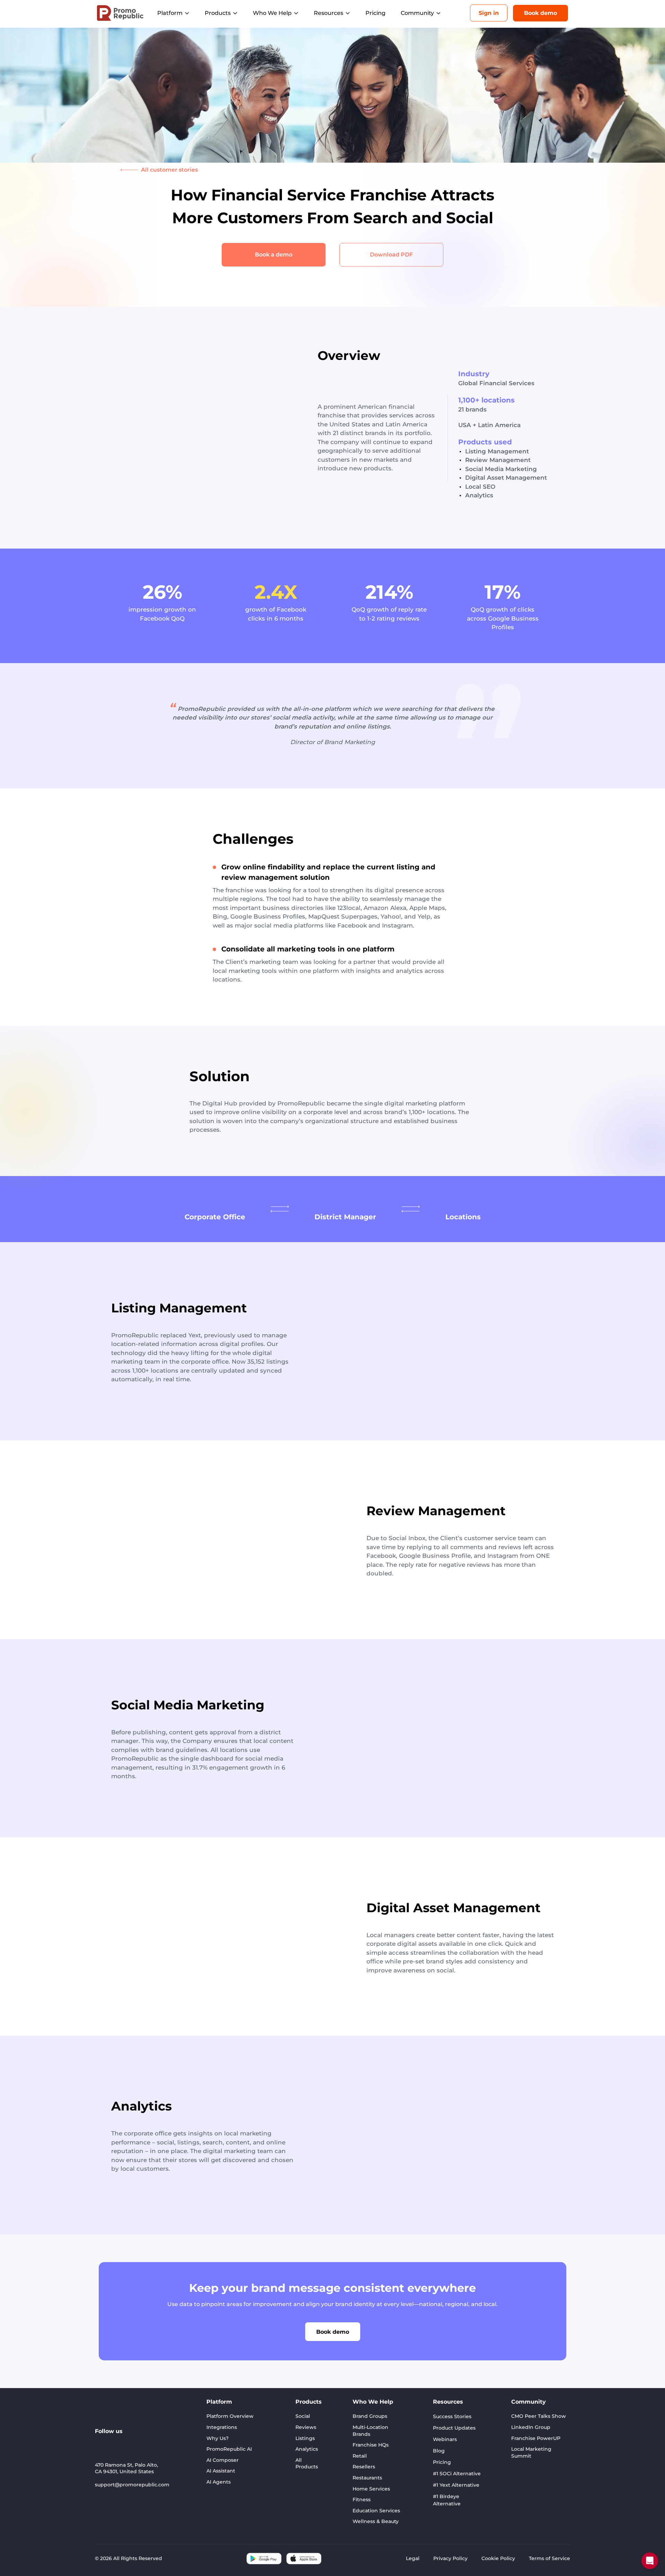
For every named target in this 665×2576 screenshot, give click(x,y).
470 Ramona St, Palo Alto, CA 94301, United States (126, 2468)
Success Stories (452, 2416)
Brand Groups (370, 2416)
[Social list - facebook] (161, 2442)
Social (303, 2416)
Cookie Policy (498, 2558)
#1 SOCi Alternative (457, 2474)
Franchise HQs (371, 2445)
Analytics (307, 2449)
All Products (307, 2464)
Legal (413, 2558)
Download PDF (391, 255)
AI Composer (223, 2460)
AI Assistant (221, 2471)
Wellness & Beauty (376, 2521)
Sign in (489, 13)
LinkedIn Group (531, 2427)
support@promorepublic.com (132, 2485)
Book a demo (274, 255)
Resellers (364, 2467)
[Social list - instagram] (131, 2442)
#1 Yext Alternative (456, 2485)
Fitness (362, 2500)
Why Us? (218, 2438)
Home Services (371, 2489)
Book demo (540, 13)
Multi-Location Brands (370, 2431)
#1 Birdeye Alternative (447, 2500)
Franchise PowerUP (536, 2438)
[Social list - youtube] (116, 2442)
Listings (305, 2438)
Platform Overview (230, 2416)
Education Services (376, 2511)
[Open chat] (650, 2561)
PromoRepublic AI (229, 2449)
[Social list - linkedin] (100, 2442)
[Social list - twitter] (146, 2442)
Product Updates (454, 2428)
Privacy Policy (450, 2558)
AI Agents (219, 2482)
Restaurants (367, 2478)
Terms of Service (549, 2558)
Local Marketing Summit (531, 2452)
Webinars (445, 2439)
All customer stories (169, 170)
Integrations (222, 2427)
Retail (360, 2456)
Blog (439, 2451)
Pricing (375, 13)
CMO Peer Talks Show (539, 2416)
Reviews (306, 2427)
